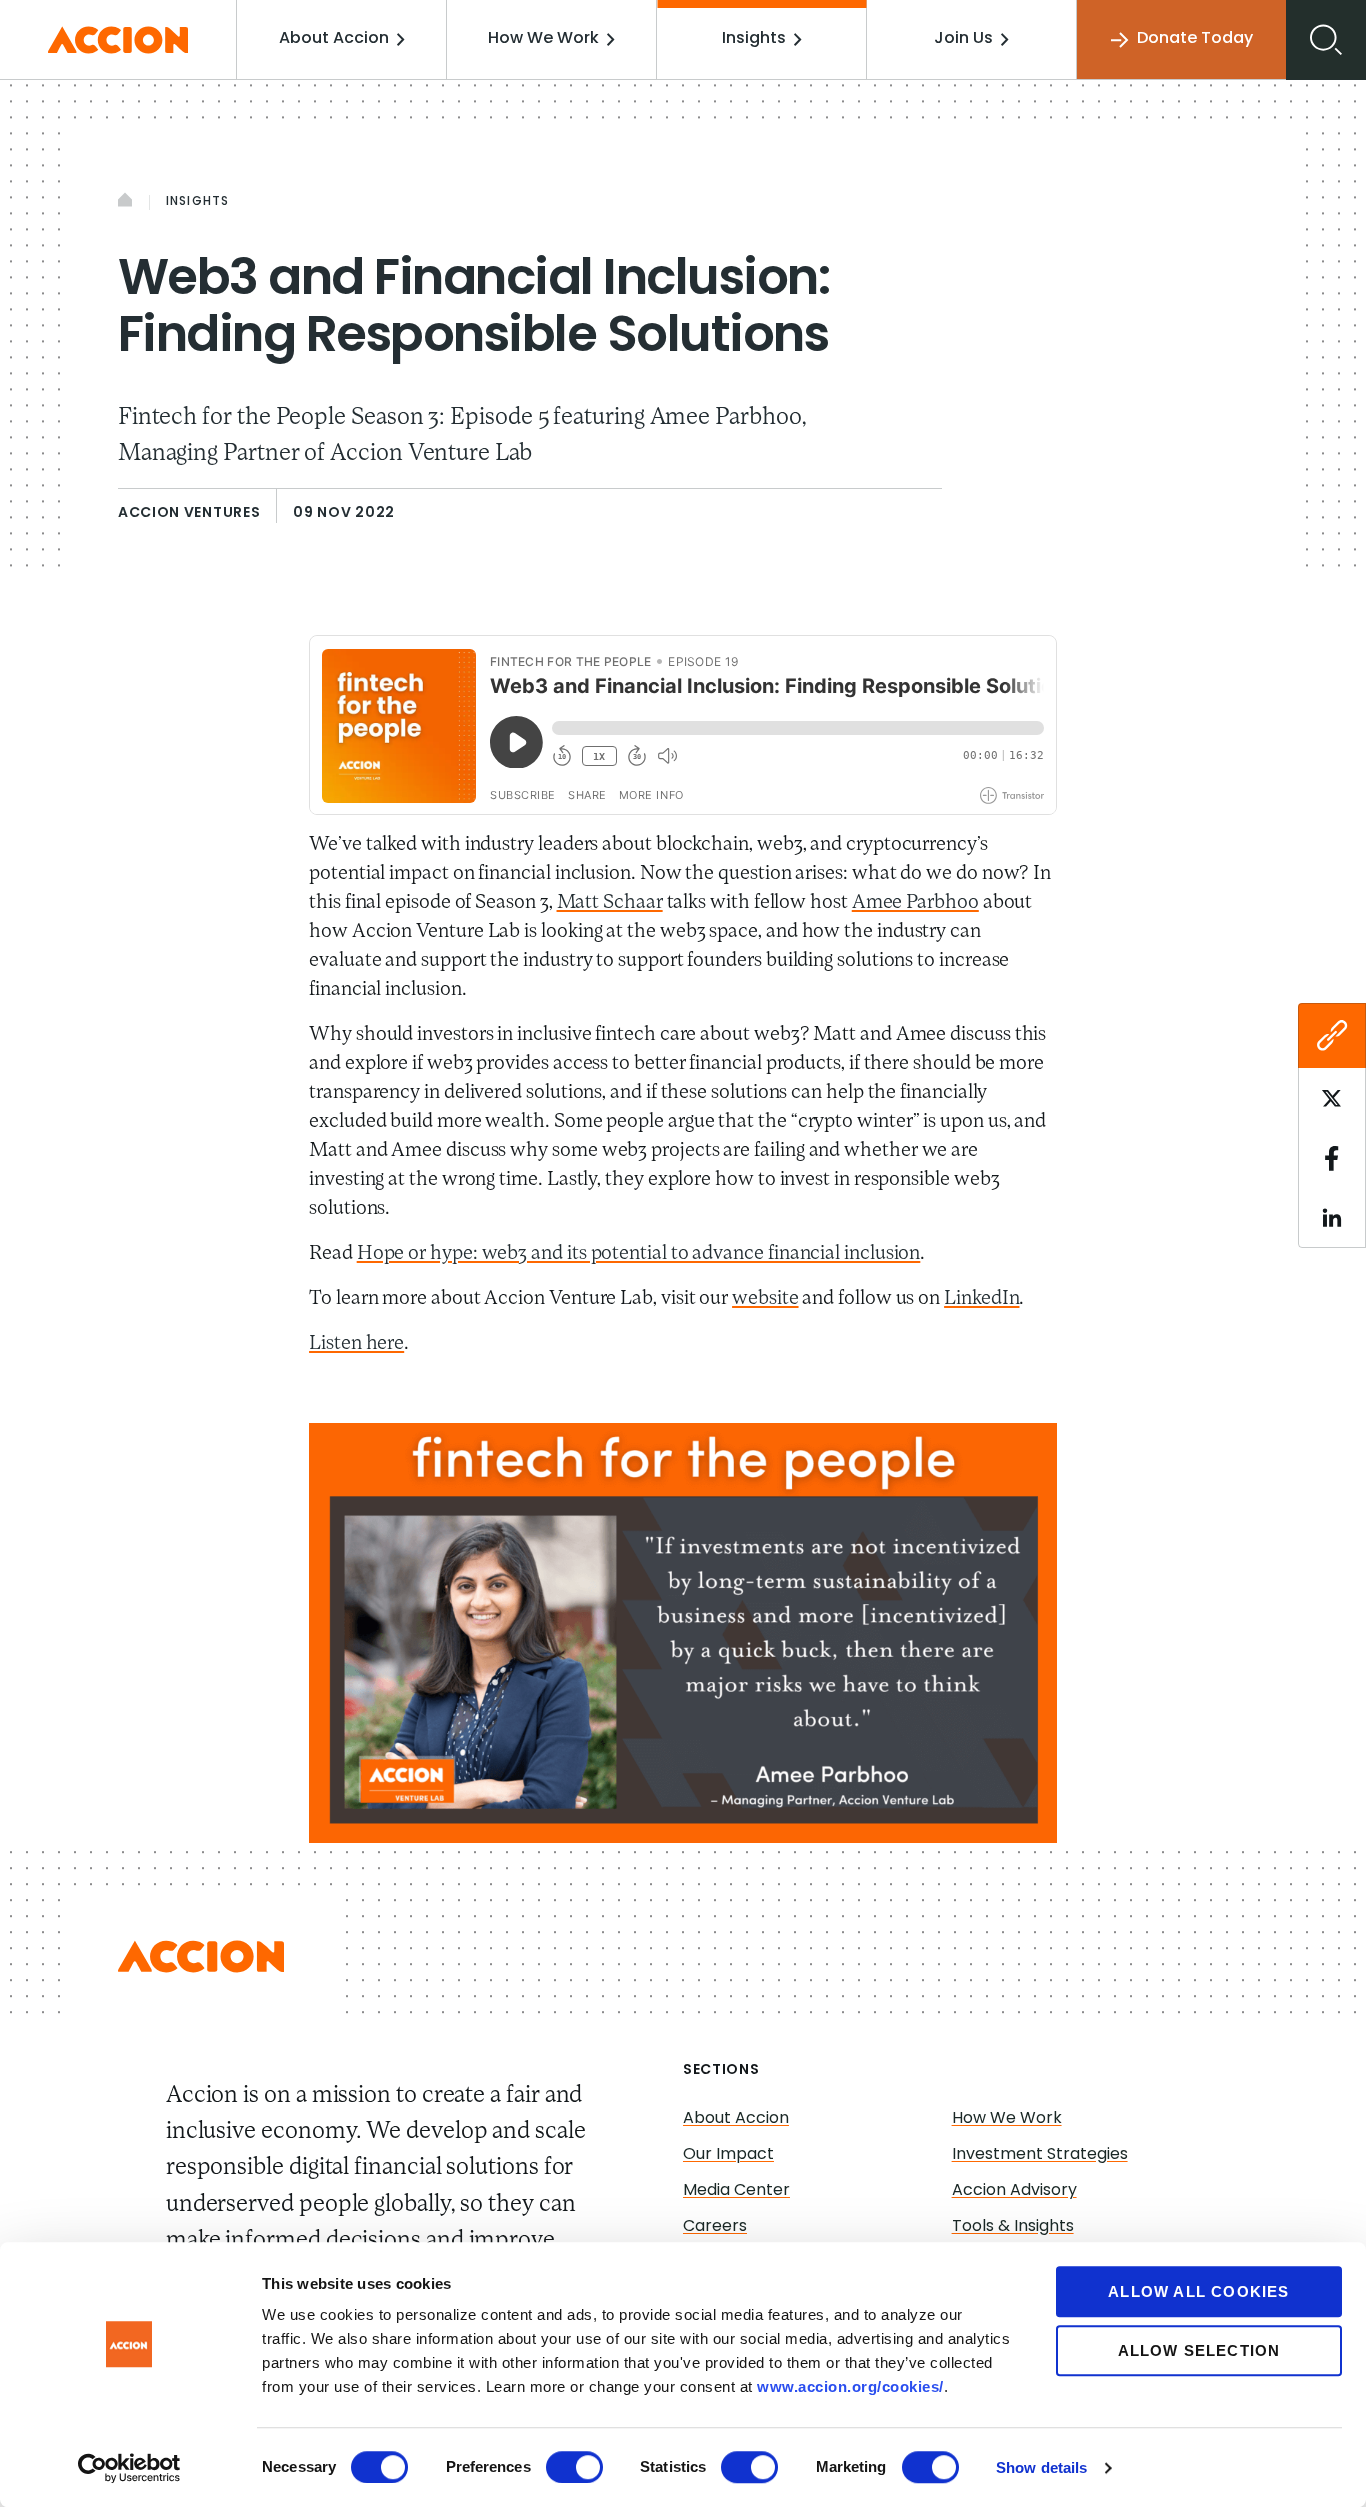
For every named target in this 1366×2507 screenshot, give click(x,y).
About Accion (334, 39)
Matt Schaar (610, 903)
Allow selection (1199, 2350)
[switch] (574, 2467)
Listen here (356, 1344)
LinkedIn (981, 1299)
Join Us (963, 39)
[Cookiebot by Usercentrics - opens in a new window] (129, 2468)
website (765, 1299)
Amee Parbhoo (915, 903)
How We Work (543, 39)
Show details (1041, 2467)
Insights (754, 39)
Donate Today (1195, 39)
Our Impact (728, 2155)
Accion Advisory (1014, 2191)
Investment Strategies (1040, 2155)
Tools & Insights (1013, 2227)
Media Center (736, 2191)
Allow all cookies (1198, 2291)
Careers (715, 2227)
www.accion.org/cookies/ (850, 2386)
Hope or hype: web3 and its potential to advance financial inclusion (639, 1254)
